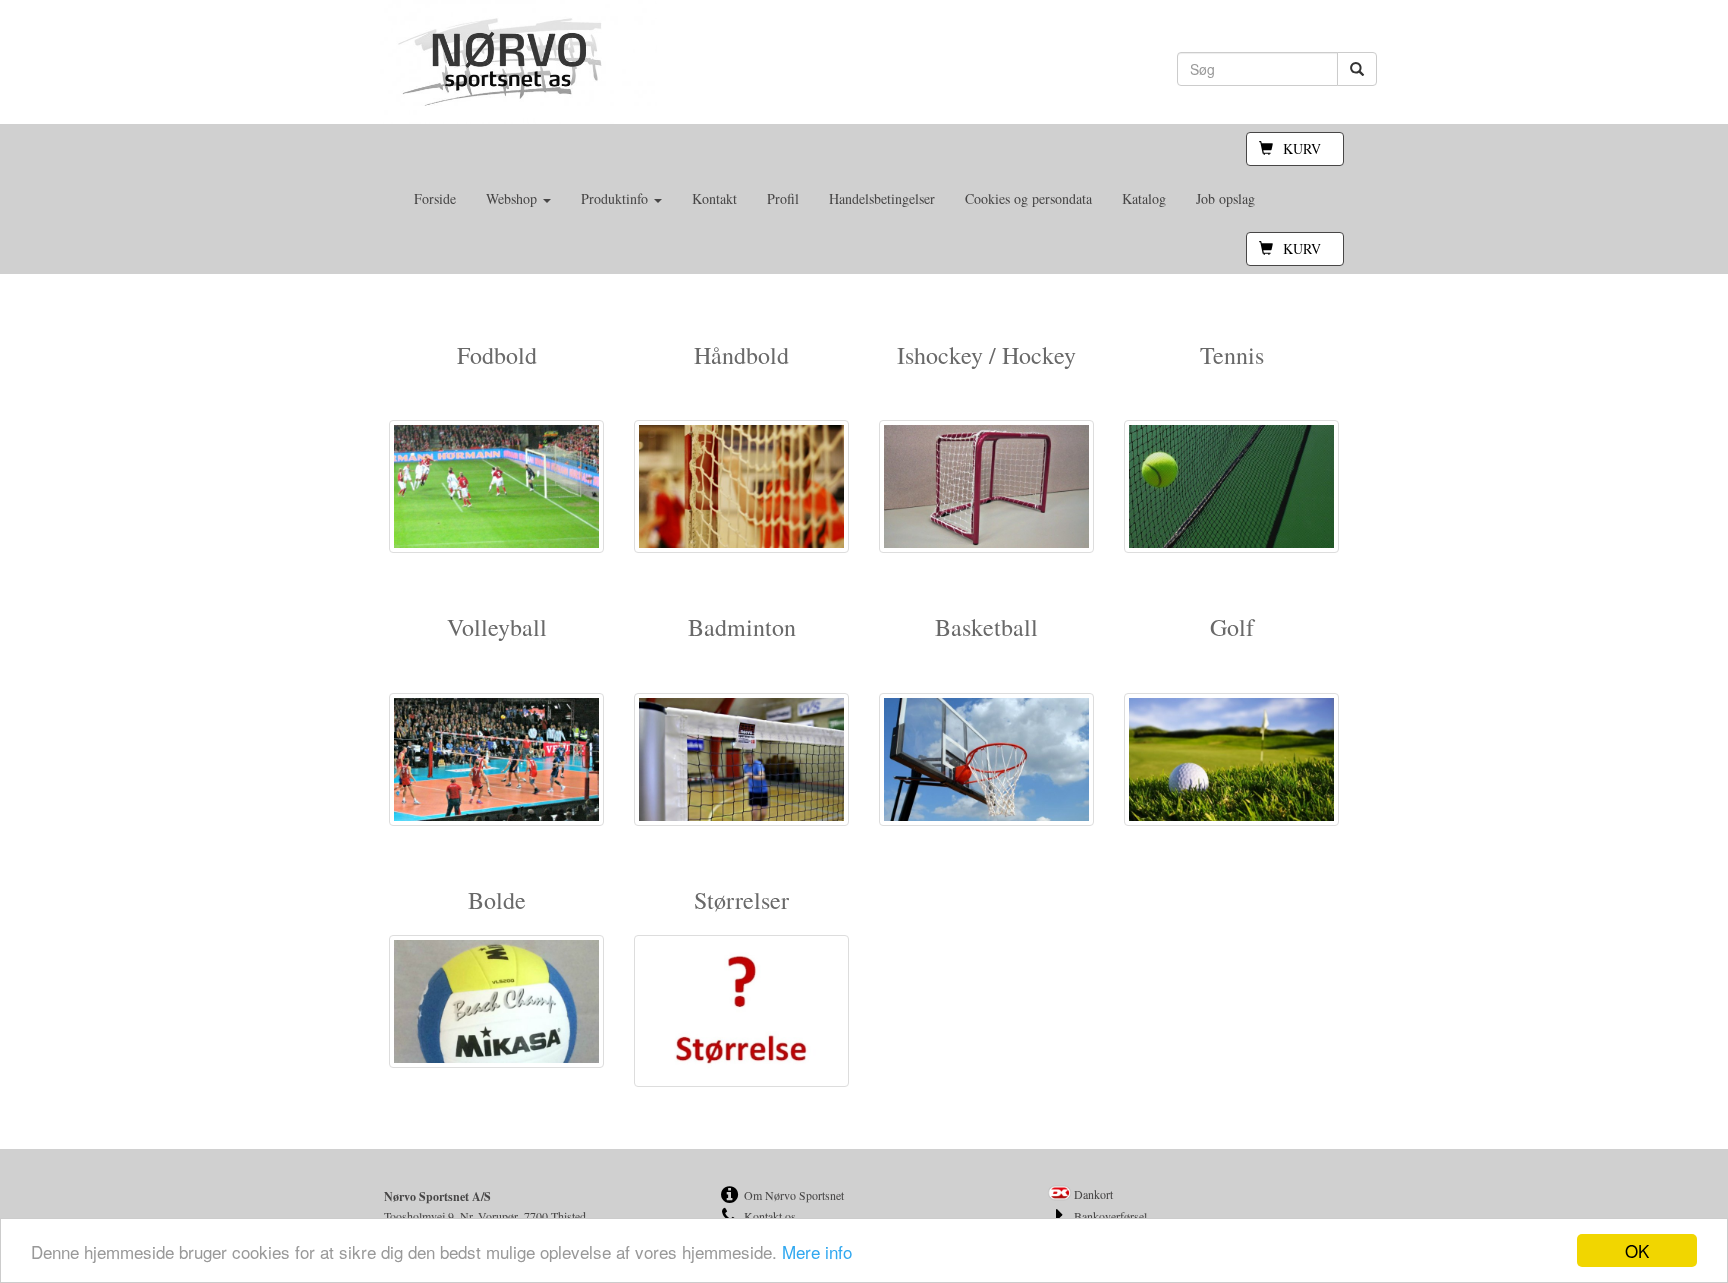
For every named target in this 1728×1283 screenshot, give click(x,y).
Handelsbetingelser (882, 198)
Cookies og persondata (1028, 198)
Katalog (1144, 198)
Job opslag (1225, 198)
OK (1637, 1250)
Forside (435, 198)
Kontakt (714, 198)
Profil (783, 198)
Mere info (817, 1251)
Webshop (513, 198)
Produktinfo (616, 198)
